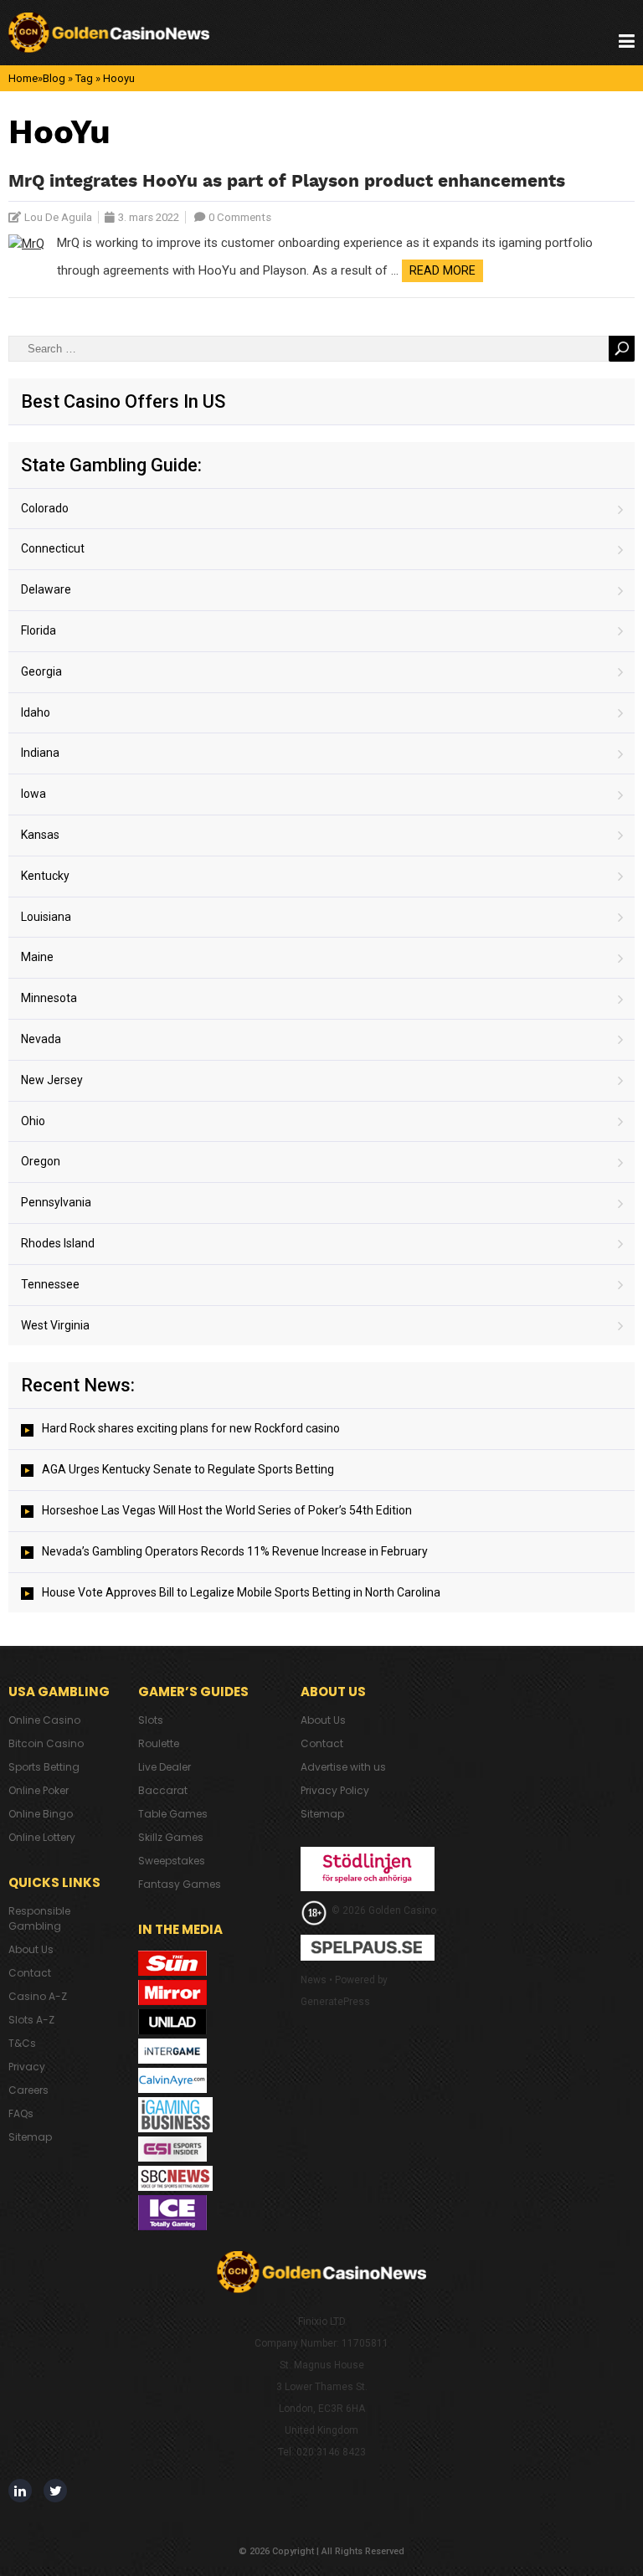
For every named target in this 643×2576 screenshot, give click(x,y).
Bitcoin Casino (46, 1743)
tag (84, 78)
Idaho (36, 712)
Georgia (41, 671)
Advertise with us (343, 1767)
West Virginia (55, 1325)
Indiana (40, 753)
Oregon (41, 1161)
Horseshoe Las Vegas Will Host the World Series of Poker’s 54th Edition (227, 1510)
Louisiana (46, 917)
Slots (151, 1720)
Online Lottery (42, 1837)
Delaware (46, 589)
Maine (37, 957)
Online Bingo (41, 1814)
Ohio (33, 1121)
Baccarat (163, 1790)
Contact (30, 1973)
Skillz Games (171, 1837)
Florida (39, 630)
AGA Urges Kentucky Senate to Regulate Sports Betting (188, 1469)
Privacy (27, 2067)
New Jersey (52, 1080)
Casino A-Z (38, 1996)
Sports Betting (44, 1767)
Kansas (40, 835)
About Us (31, 1949)
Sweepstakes (172, 1861)
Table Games (173, 1814)
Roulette (159, 1743)
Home (23, 78)
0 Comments (240, 217)
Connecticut (53, 548)
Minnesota (49, 998)
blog (54, 78)
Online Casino (44, 1720)
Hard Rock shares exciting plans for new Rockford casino (191, 1428)
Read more (442, 270)
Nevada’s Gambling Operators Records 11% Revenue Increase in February (235, 1551)
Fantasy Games (180, 1884)
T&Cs (22, 2043)
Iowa (33, 794)
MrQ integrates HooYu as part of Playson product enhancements (287, 182)
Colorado (45, 508)
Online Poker (39, 1790)
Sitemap (30, 2137)
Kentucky (45, 876)
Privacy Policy (335, 1790)
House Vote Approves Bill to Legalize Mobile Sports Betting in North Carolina (241, 1592)
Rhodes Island (58, 1243)
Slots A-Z (31, 2020)
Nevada (41, 1039)
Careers (28, 2090)
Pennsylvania (56, 1202)
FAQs (21, 2113)
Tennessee (50, 1284)
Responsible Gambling (39, 1918)
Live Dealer (165, 1767)
